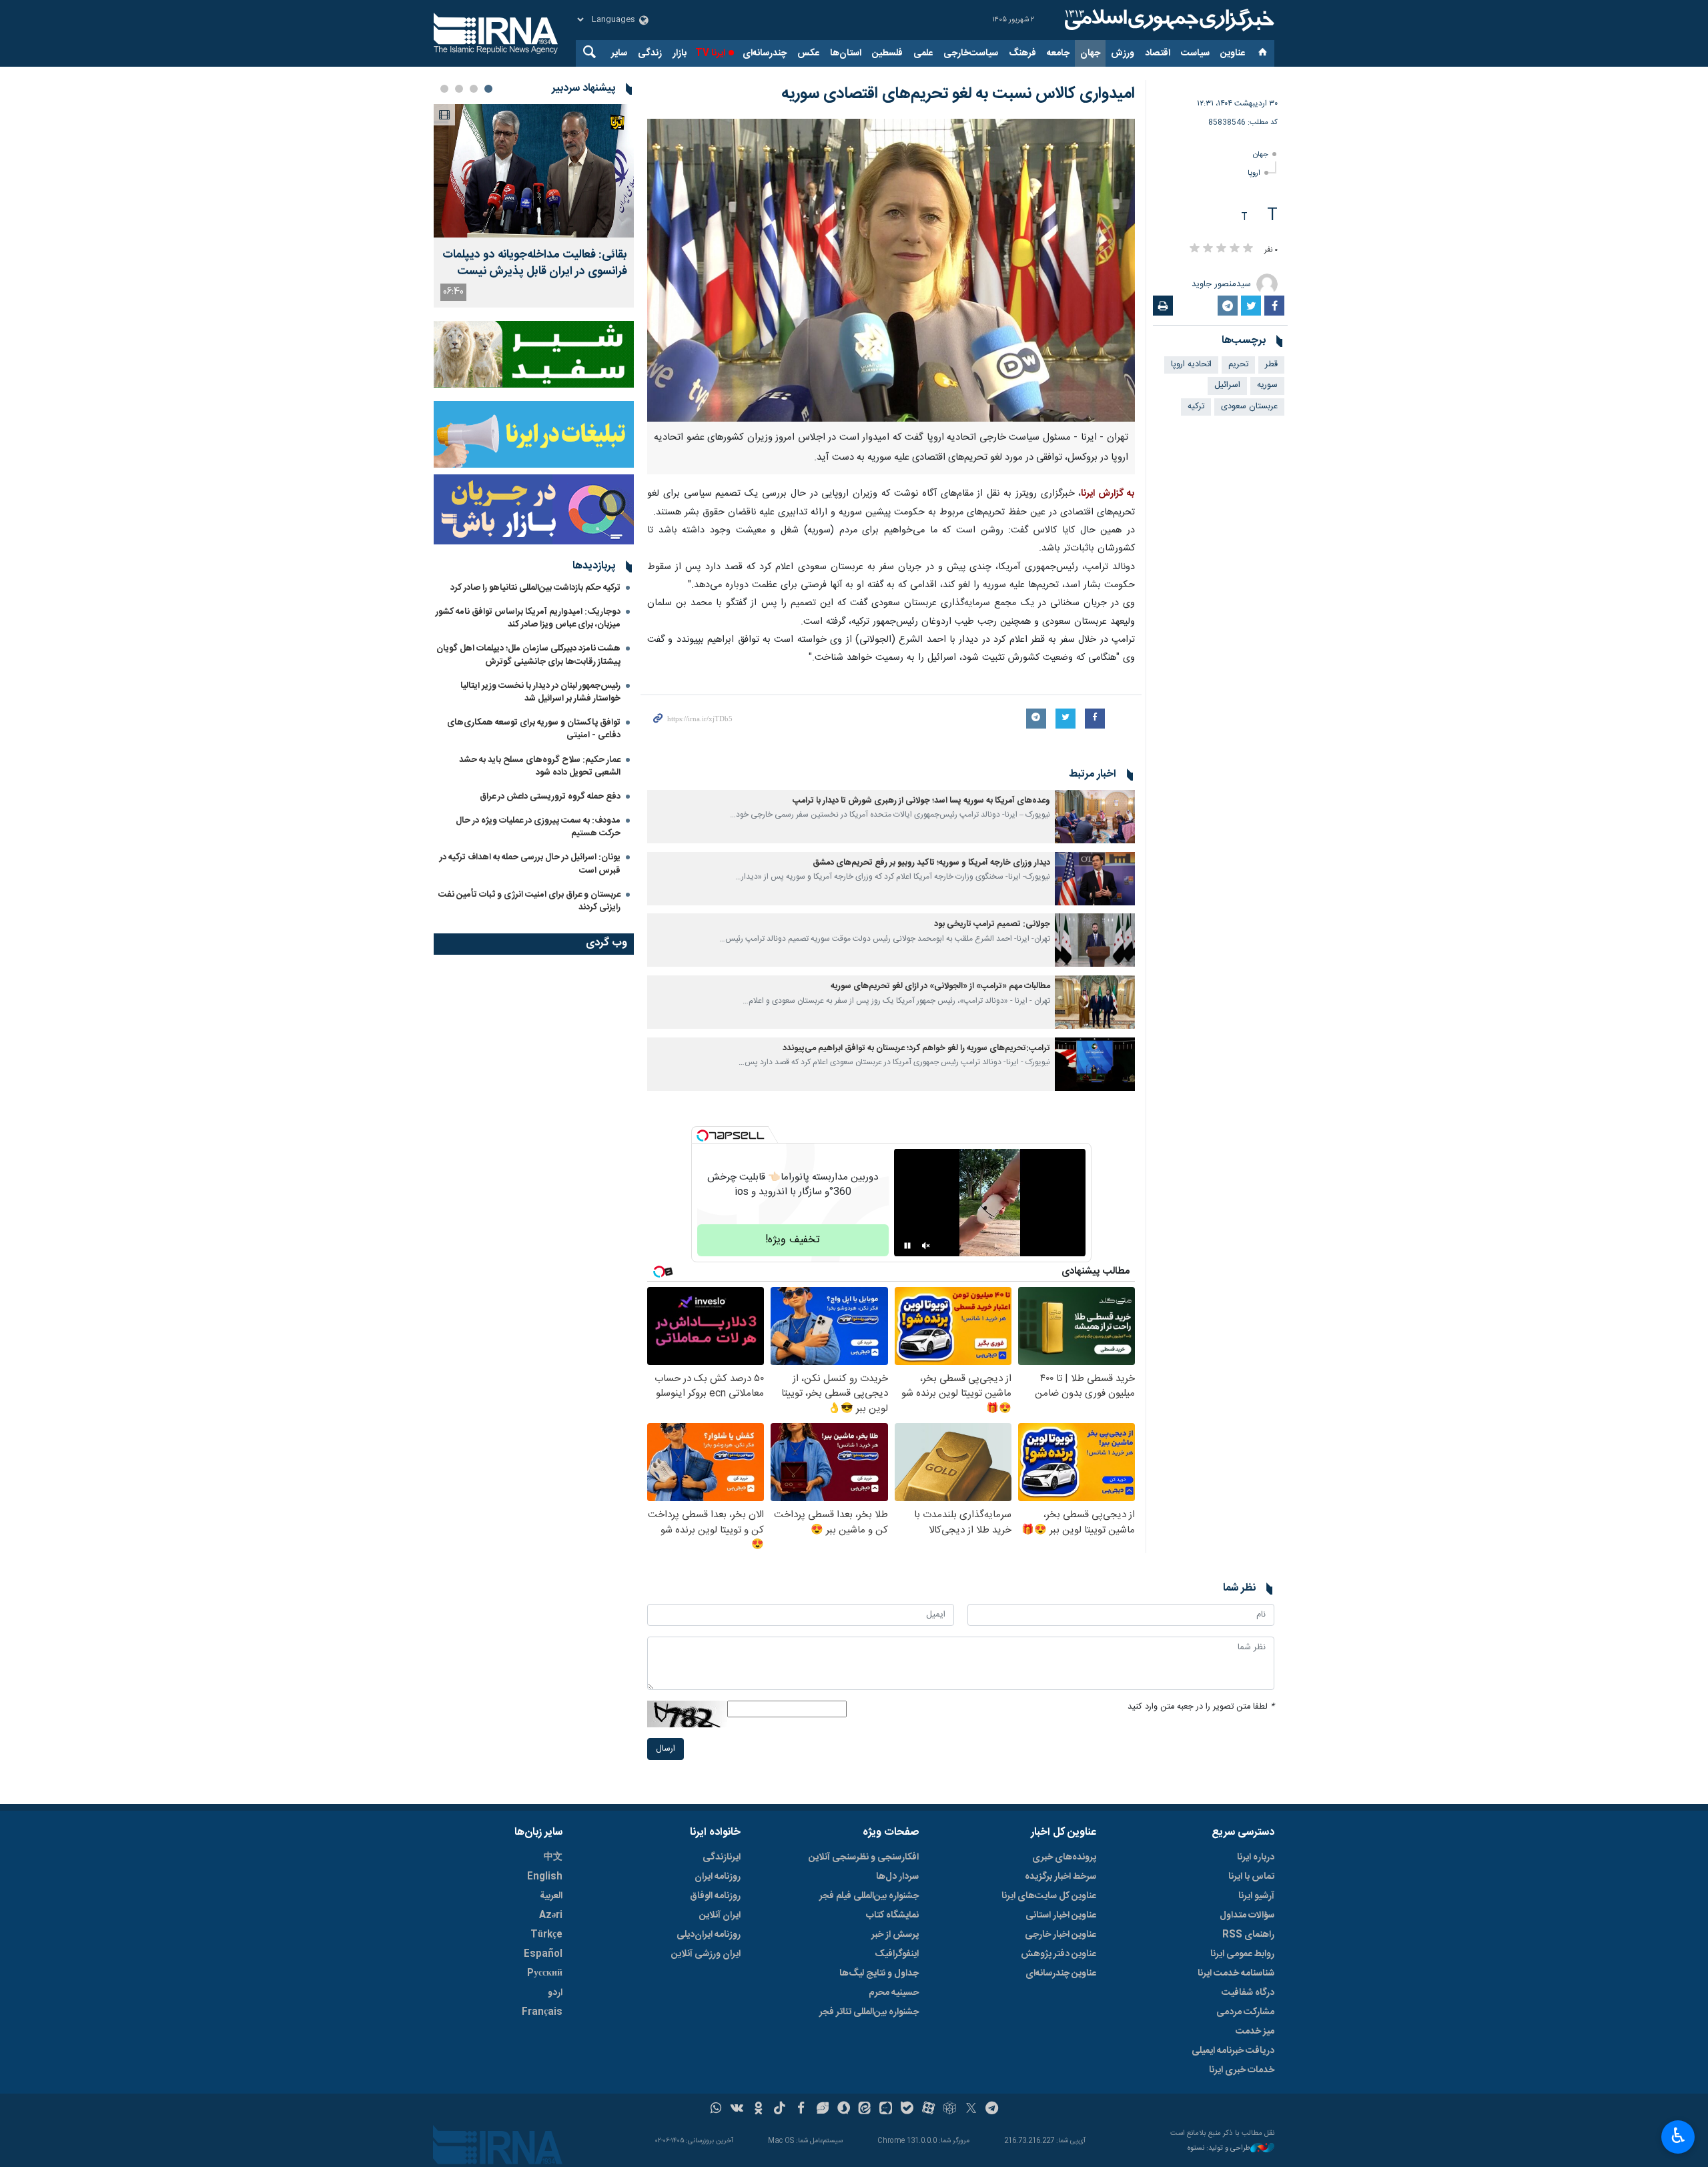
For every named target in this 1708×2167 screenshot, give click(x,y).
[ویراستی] (822, 2110)
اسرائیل (1227, 385)
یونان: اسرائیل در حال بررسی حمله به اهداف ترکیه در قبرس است (530, 864)
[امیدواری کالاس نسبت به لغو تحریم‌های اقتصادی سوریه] (891, 270)
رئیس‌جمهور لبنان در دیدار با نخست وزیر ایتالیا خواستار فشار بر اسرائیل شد (540, 692)
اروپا (1254, 173)
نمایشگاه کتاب (892, 1915)
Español (543, 1954)
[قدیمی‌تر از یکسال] (1095, 817)
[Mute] (926, 1246)
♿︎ (1678, 2136)
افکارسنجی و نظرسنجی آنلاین (864, 1857)
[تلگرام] (992, 2110)
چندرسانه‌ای (765, 53)
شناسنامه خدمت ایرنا (1236, 1974)
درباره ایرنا (1256, 1857)
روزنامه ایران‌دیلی (709, 1935)
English (545, 1877)
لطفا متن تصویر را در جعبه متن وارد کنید (1201, 1707)
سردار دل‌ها (897, 1877)
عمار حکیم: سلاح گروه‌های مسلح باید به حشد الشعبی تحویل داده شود (540, 766)
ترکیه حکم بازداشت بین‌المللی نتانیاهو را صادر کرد (535, 588)
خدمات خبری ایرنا (1242, 2070)
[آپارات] (928, 2110)
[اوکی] (758, 2110)
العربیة (551, 1896)
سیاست (1195, 53)
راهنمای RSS (1248, 1935)
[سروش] (844, 2110)
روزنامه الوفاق (715, 1896)
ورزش (1123, 53)
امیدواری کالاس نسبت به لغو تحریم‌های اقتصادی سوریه (958, 94)
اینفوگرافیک (897, 1954)
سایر (619, 53)
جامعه (1058, 53)
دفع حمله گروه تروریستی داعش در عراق (550, 797)
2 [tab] (474, 89)
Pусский (545, 1974)
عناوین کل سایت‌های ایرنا (1049, 1896)
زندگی (650, 53)
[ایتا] (865, 2110)
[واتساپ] (716, 2110)
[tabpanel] (534, 206)
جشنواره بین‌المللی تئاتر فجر (869, 2012)
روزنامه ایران (718, 1877)
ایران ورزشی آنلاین (706, 1954)
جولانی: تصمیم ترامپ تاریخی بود (992, 924)
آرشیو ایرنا (1256, 1896)
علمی (923, 53)
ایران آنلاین (720, 1915)
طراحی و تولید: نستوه (1219, 2149)
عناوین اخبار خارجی (1060, 1935)
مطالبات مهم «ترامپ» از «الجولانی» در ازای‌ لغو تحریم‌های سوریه (940, 986)
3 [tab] (459, 89)
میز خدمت (1255, 2032)
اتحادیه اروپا (1191, 365)
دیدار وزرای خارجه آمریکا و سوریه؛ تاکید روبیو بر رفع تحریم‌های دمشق (931, 863)
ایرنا (1168, 20)
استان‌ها (846, 53)
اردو (555, 1993)
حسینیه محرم (894, 1993)
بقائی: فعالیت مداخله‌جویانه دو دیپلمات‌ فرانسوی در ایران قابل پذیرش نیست (535, 264)
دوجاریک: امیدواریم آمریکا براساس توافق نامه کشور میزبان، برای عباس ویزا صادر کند (528, 618)
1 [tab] (488, 89)
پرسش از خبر (895, 1935)
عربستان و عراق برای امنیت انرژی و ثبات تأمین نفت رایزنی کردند (529, 901)
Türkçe (546, 1935)
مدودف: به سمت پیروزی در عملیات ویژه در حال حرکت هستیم (538, 827)
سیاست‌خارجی (971, 53)
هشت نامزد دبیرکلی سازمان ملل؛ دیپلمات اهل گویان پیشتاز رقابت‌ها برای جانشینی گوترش (528, 655)
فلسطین (887, 53)
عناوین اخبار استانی (1061, 1915)
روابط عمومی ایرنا (1242, 1954)
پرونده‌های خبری (1064, 1857)
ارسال (666, 1749)
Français (542, 2012)
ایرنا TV (710, 53)
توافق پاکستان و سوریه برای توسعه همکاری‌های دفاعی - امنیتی (534, 729)
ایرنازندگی (722, 1857)
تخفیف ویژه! (793, 1240)
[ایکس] (971, 2110)
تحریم (1238, 365)
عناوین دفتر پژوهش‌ (1058, 1954)
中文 (553, 1857)
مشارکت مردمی (1245, 2012)
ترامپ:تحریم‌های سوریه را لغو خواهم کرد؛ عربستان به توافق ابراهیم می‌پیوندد (916, 1048)
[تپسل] (703, 1136)
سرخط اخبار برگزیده (1060, 1877)
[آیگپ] (886, 2110)
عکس (808, 53)
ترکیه (1196, 407)
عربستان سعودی (1249, 407)
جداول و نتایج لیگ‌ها (879, 1974)
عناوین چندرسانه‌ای (1061, 1974)
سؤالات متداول (1247, 1915)
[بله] (907, 2110)
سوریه (1267, 385)
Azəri (551, 1915)
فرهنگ (1022, 53)
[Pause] (907, 1246)
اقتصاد (1158, 53)
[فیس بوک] (801, 2110)
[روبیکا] (950, 2110)
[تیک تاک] (780, 2110)
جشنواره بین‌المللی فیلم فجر (869, 1896)
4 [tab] (444, 89)
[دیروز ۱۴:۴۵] (534, 171)
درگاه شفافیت (1248, 1993)
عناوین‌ (1233, 53)
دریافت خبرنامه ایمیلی (1233, 2051)
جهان (1090, 53)
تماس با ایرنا (1251, 1877)
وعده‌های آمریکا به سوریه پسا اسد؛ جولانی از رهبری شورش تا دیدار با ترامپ (921, 801)
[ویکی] (737, 2110)
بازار (680, 53)
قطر (1271, 365)
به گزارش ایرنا (1108, 494)
